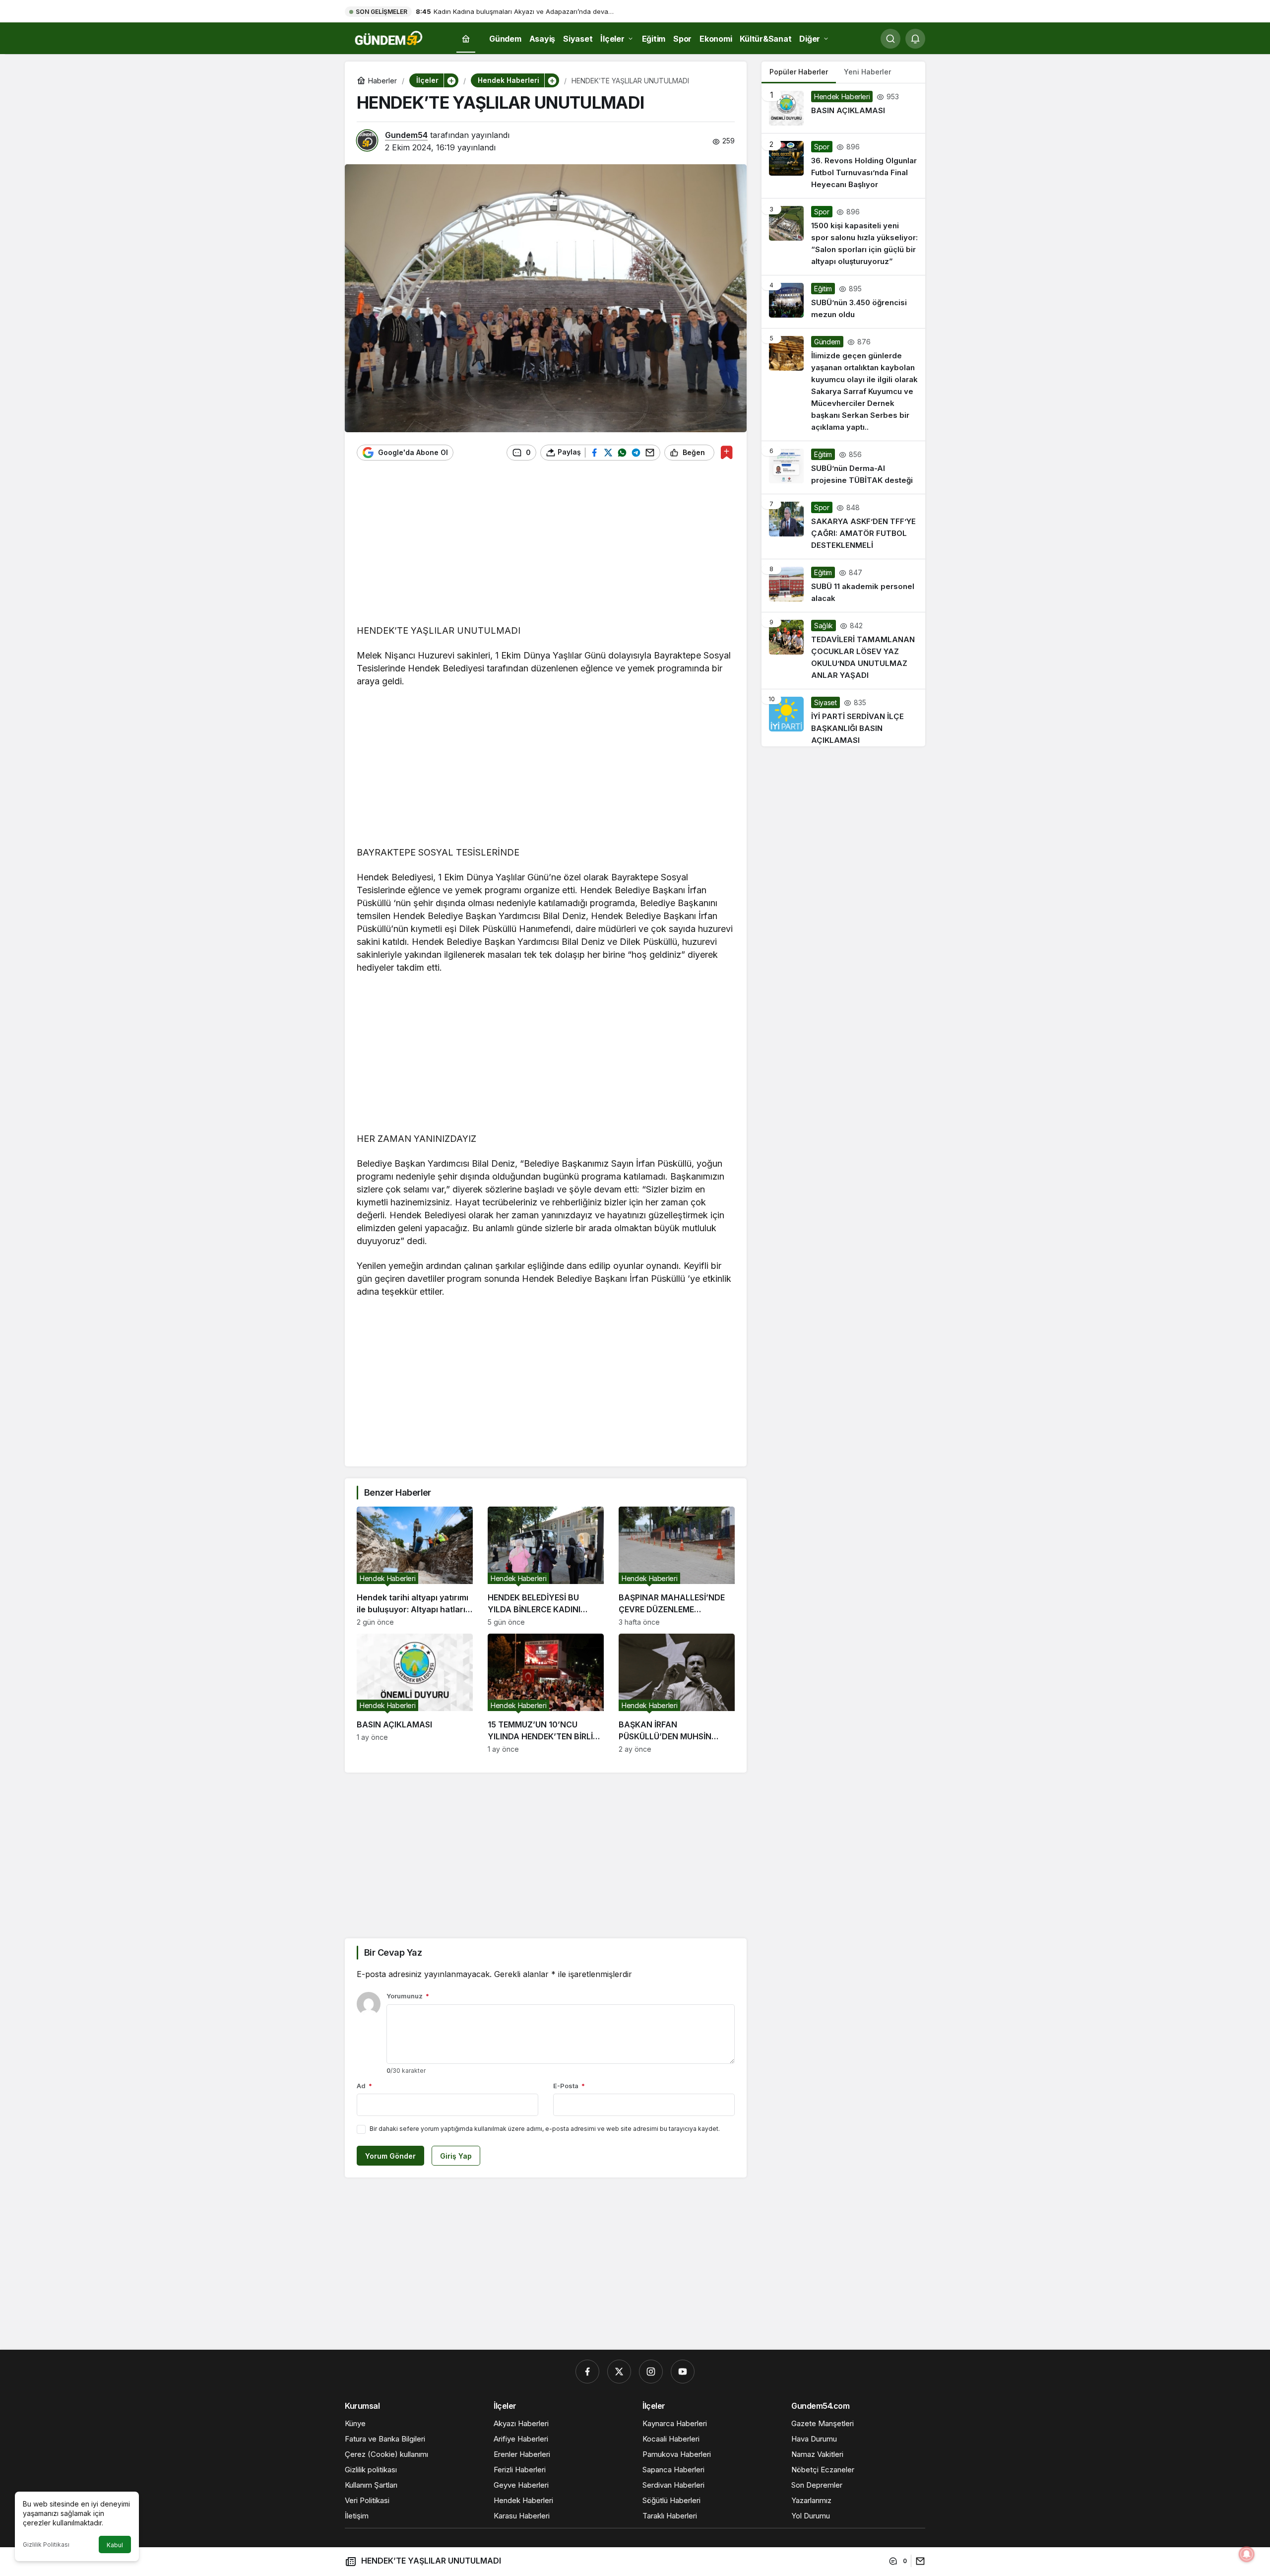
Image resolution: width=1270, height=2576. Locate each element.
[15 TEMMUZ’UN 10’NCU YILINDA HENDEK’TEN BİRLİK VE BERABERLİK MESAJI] (546, 1693)
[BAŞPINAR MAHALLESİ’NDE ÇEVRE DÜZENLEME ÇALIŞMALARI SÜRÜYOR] (677, 1566)
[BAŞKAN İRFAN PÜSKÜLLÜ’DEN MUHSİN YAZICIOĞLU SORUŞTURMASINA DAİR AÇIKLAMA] (677, 1693)
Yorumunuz (408, 1996)
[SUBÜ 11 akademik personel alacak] (843, 586)
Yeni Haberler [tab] (867, 72)
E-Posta (569, 2086)
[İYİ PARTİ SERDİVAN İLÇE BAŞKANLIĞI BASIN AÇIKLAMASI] (843, 718)
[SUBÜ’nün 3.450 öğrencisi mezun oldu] (843, 302)
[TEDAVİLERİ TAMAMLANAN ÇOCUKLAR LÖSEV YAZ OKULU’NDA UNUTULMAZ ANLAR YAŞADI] (843, 651)
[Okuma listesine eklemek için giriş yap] (727, 452)
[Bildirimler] (915, 39)
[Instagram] (651, 2372)
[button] (451, 80)
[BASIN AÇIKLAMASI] (415, 1693)
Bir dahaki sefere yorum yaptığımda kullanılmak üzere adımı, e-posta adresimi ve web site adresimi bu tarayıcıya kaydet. (545, 2129)
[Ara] (890, 39)
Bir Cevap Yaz (393, 1952)
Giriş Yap (456, 2156)
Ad (364, 2086)
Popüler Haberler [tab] (799, 72)
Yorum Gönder (390, 2156)
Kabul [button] (115, 2545)
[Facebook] (587, 2372)
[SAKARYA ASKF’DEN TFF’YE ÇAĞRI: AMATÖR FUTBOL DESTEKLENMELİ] (843, 527)
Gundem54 (406, 135)
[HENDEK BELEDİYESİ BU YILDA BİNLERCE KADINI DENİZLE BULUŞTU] (546, 1566)
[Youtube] (683, 2372)
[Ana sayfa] (466, 39)
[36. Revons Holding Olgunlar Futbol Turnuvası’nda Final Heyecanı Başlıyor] (843, 166)
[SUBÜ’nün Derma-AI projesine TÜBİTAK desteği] (843, 467)
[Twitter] (619, 2372)
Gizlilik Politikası (46, 2544)
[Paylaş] (918, 2561)
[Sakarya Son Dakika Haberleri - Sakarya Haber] (389, 38)
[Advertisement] (546, 547)
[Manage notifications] (1247, 2554)
